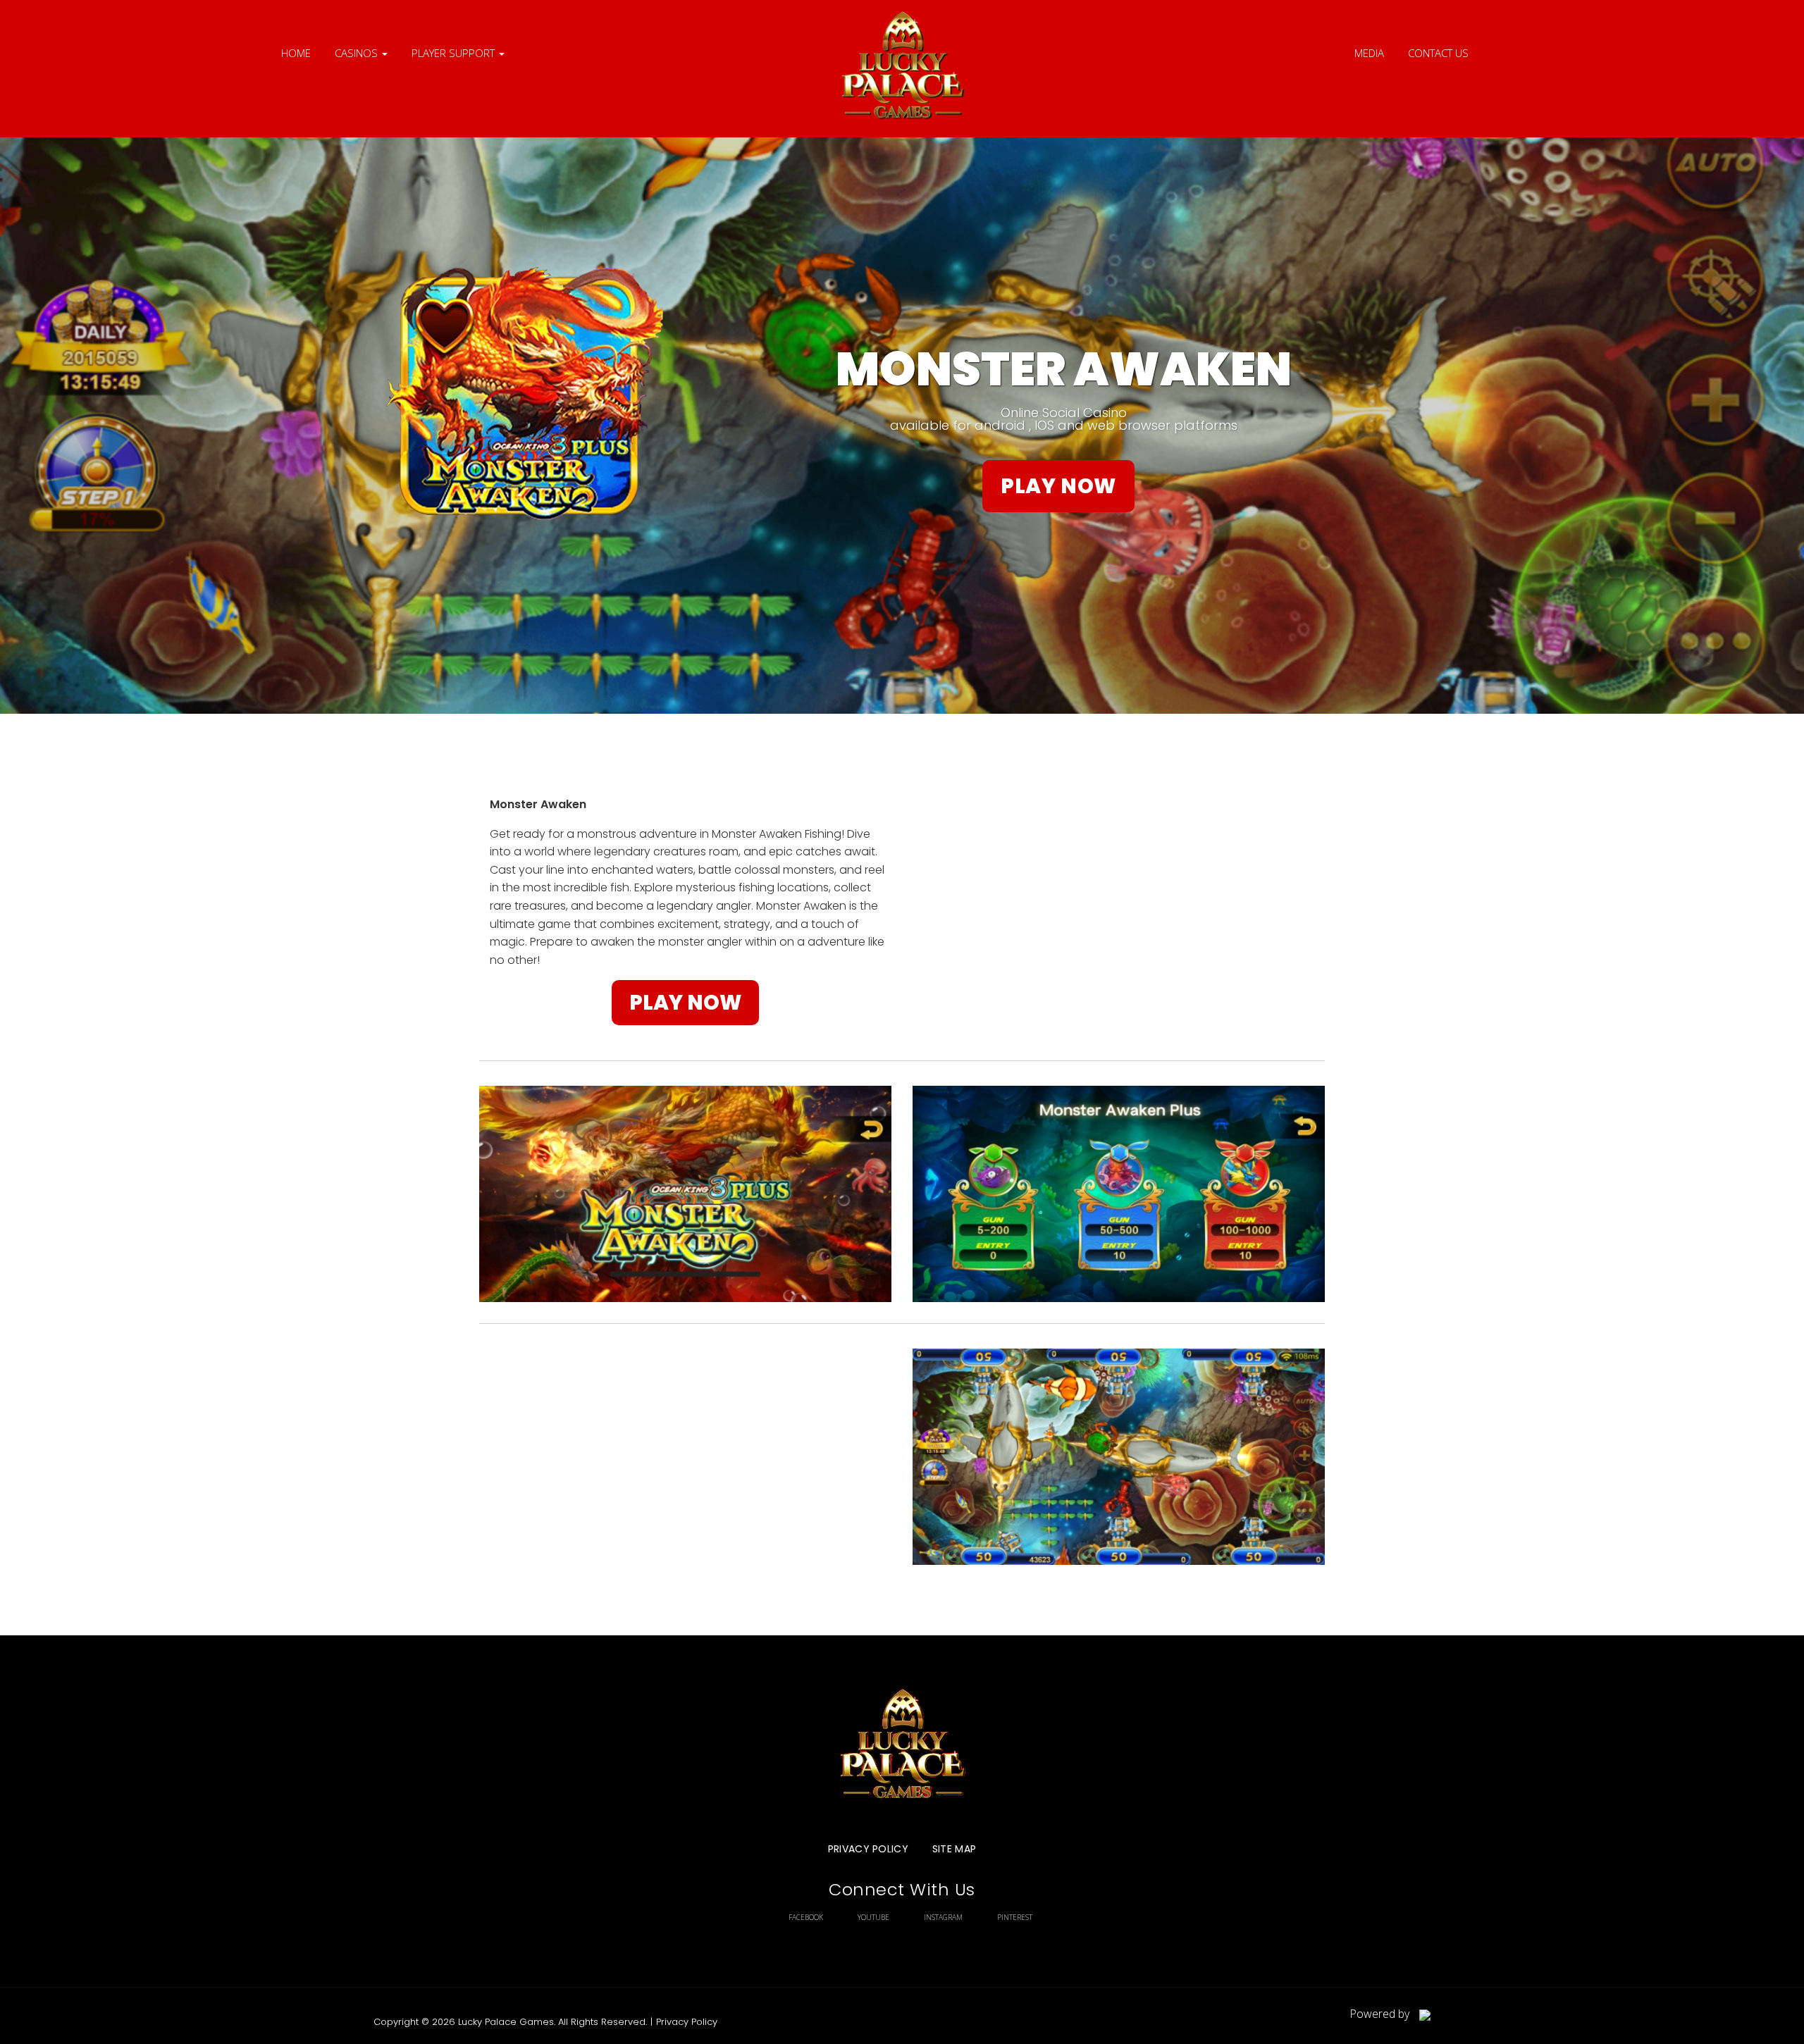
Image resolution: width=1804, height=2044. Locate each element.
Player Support (455, 53)
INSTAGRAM (943, 1917)
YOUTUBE (873, 1917)
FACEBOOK (806, 1917)
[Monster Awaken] (902, 69)
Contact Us (1438, 53)
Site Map (954, 1849)
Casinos (358, 53)
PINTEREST (1015, 1917)
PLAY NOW (1058, 486)
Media (1369, 53)
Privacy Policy (868, 1849)
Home (296, 53)
